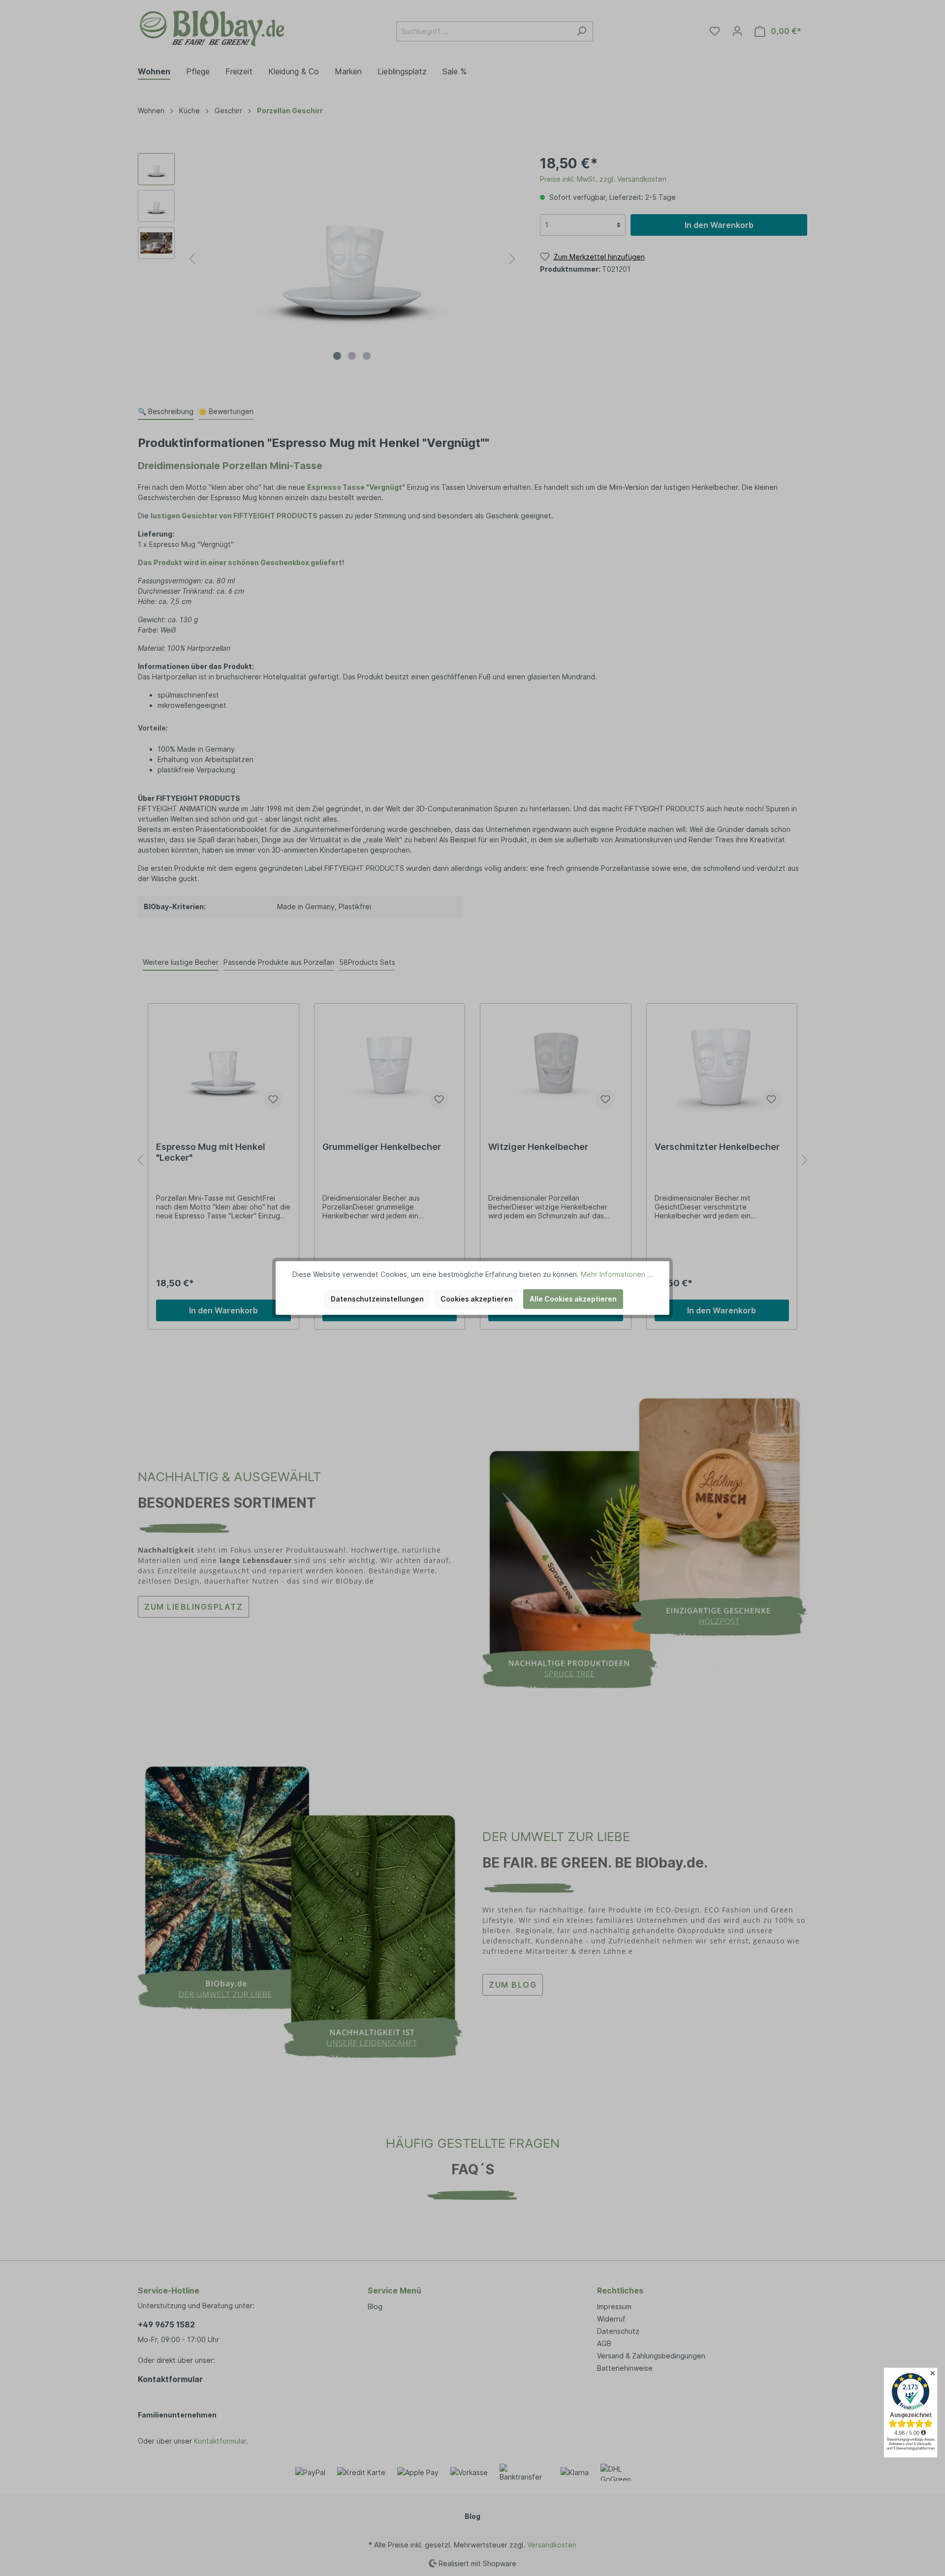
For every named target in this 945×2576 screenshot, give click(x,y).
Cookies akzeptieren (477, 1299)
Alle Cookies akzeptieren (573, 1299)
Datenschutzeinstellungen (377, 1299)
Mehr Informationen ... (617, 1274)
